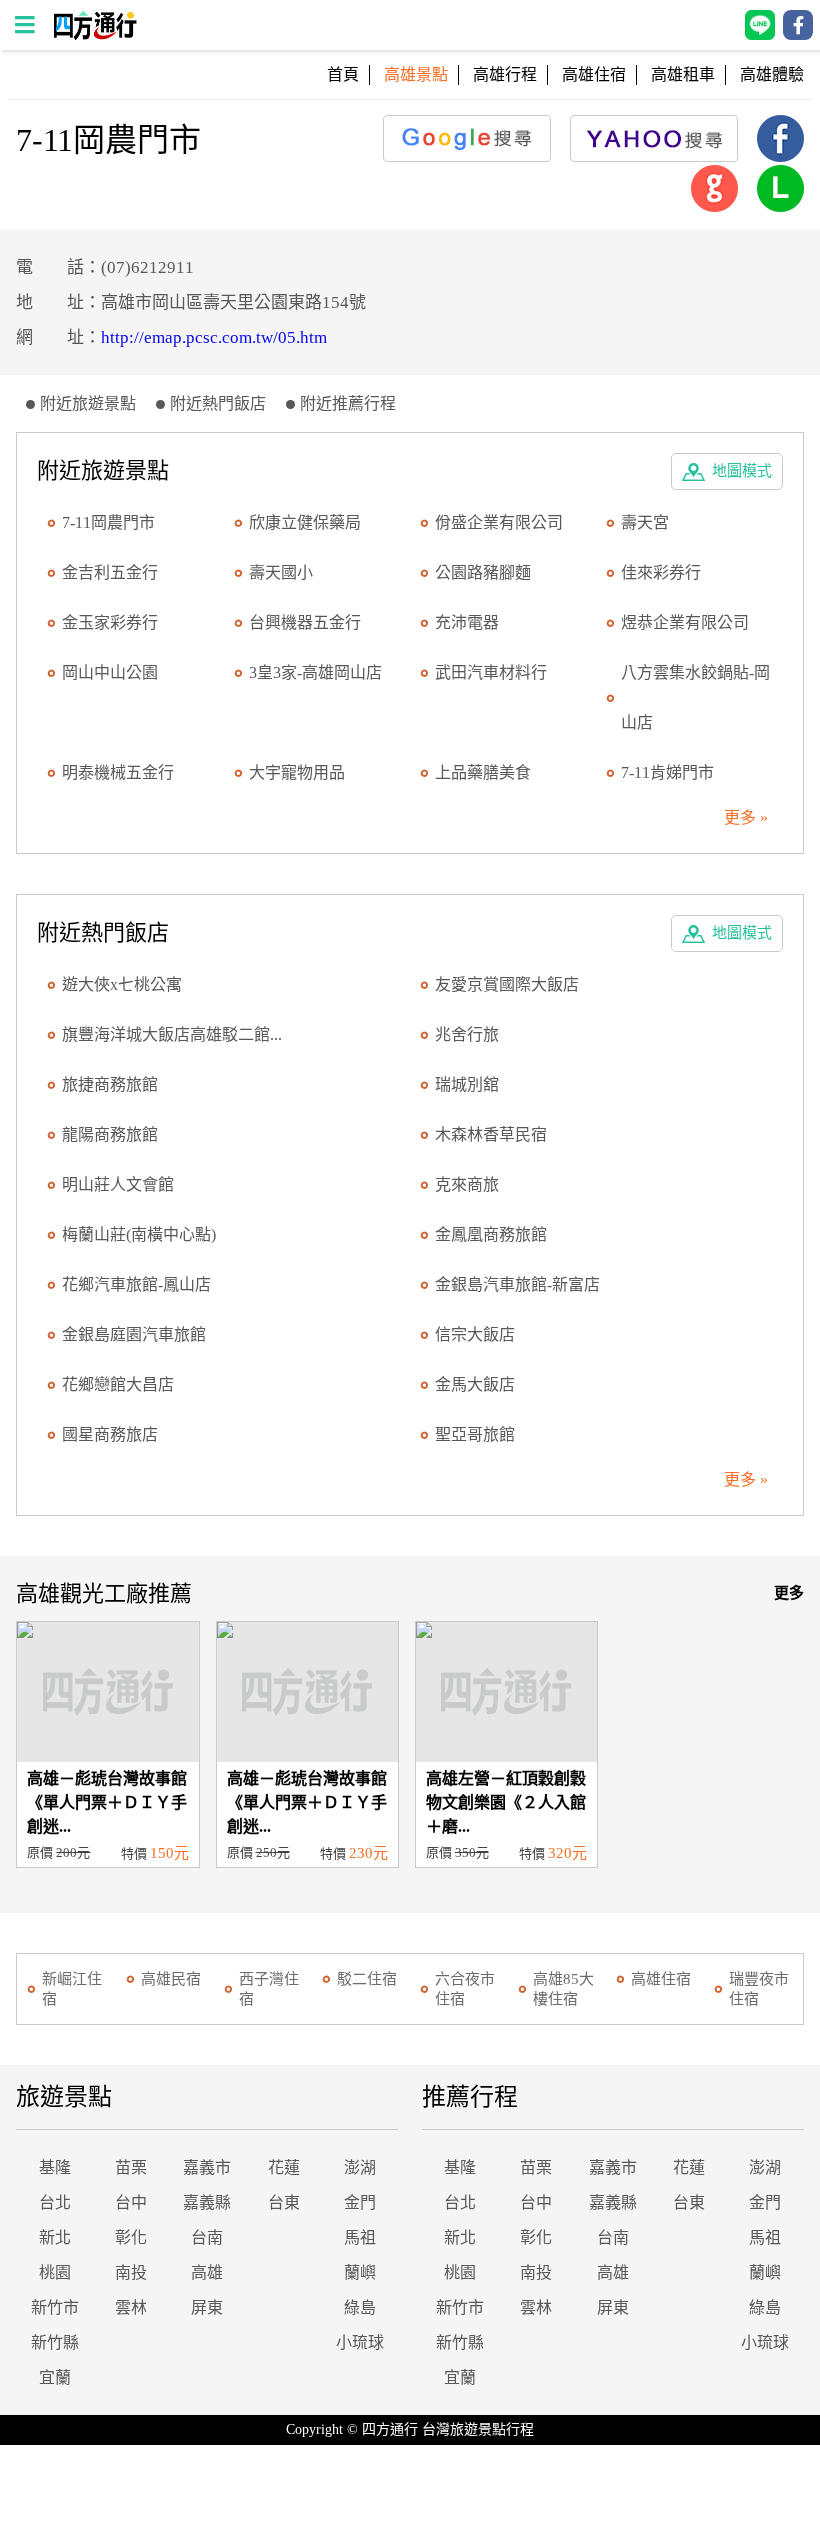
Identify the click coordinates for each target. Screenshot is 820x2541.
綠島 (360, 2307)
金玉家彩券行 (110, 622)
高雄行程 (505, 74)
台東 (284, 2202)
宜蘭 (55, 2377)
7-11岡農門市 (108, 522)
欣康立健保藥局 (305, 522)
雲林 (131, 2307)
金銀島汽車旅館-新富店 (517, 1284)
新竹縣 (55, 2342)
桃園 (55, 2272)
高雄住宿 (594, 74)
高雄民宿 (171, 1979)
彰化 (131, 2237)
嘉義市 (207, 2167)
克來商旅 (467, 1184)
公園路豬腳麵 (483, 572)
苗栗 (131, 2167)
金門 (360, 2202)
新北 (55, 2237)
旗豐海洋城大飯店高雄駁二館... (172, 1034)
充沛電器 (467, 622)
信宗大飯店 (475, 1334)
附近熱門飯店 (218, 403)
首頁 (343, 74)
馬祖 (360, 2237)
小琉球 (360, 2342)
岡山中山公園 (110, 672)
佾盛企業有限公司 (499, 522)
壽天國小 (281, 572)
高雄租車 (683, 74)
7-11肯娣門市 (667, 772)
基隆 (55, 2167)
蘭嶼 (360, 2272)
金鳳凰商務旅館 (491, 1234)
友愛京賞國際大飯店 (507, 984)
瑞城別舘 (467, 1084)
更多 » (746, 817)
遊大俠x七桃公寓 (122, 984)
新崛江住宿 (72, 1989)
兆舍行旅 (467, 1034)
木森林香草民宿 (491, 1134)
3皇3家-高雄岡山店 (315, 672)
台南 (207, 2237)
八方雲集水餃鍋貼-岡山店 (695, 697)
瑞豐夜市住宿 (759, 1989)
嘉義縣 (207, 2202)
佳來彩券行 (661, 572)
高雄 (207, 2272)
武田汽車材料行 (491, 672)
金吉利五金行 (110, 572)
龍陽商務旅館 (110, 1134)
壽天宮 (645, 522)
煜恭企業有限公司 (685, 622)
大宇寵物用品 (297, 772)
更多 (789, 1593)
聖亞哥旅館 (475, 1434)
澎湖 (360, 2167)
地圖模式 (742, 471)
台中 (131, 2202)
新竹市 (55, 2307)
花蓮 (284, 2167)
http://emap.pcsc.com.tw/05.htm (214, 337)
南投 (131, 2272)
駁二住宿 (367, 1979)
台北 (55, 2202)
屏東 (207, 2307)
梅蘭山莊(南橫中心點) (139, 1234)
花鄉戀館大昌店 (118, 1384)
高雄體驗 (772, 74)
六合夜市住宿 (465, 1989)
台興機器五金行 (305, 622)
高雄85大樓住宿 (563, 1989)
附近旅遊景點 (88, 403)
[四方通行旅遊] (94, 34)
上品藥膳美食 (483, 772)
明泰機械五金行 (118, 772)
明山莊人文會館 (118, 1184)
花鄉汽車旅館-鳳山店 (136, 1284)
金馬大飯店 (475, 1384)
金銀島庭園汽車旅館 (134, 1334)
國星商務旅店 (110, 1434)
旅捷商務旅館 (110, 1084)
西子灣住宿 (269, 1989)
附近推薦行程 (348, 403)
